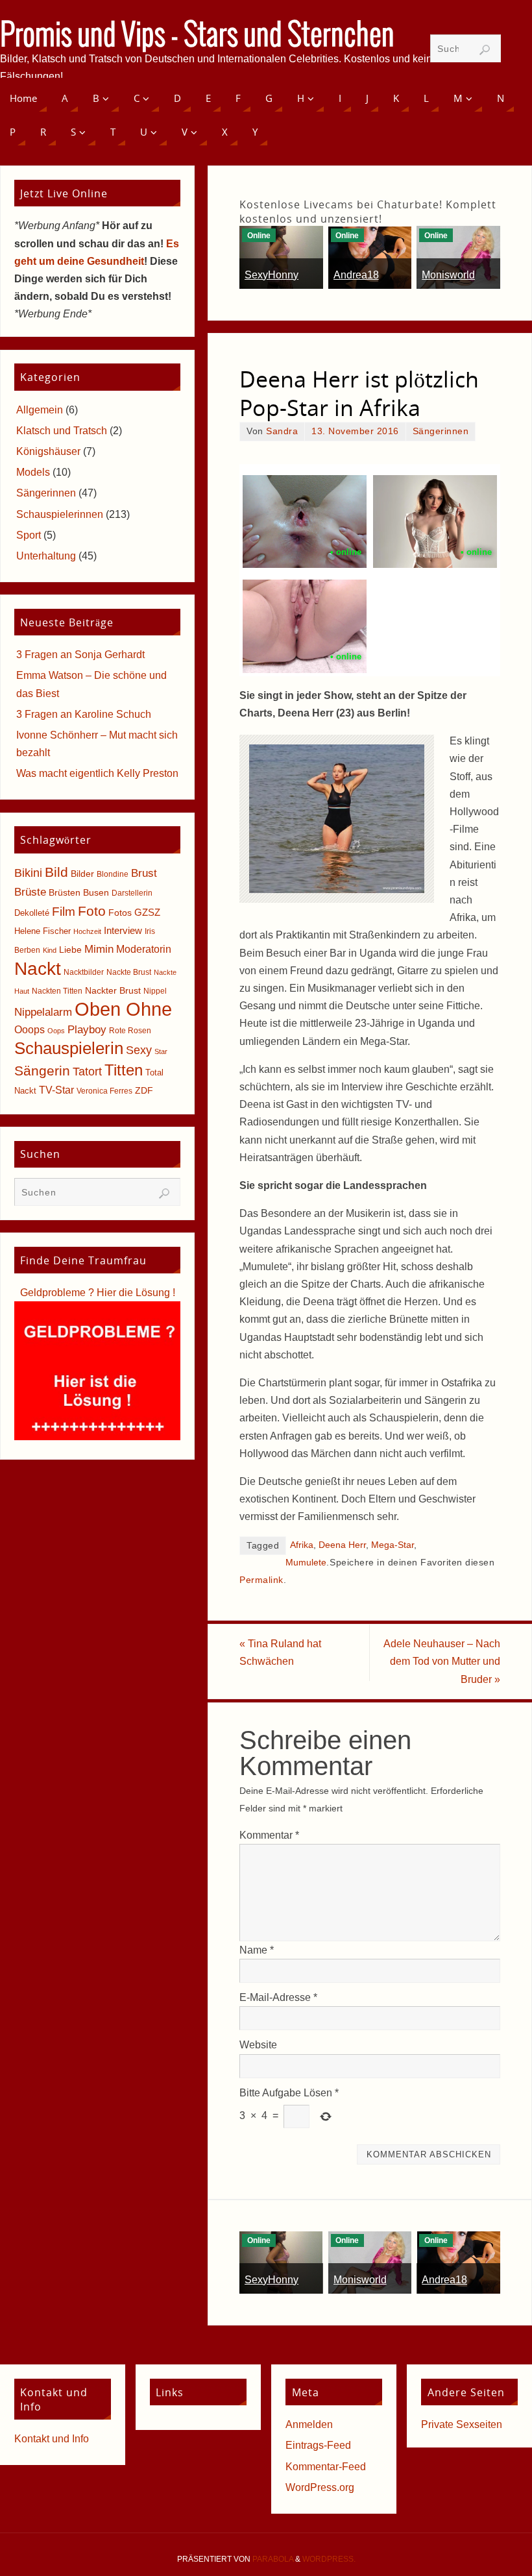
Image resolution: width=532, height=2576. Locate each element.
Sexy (139, 1050)
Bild (56, 872)
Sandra (282, 431)
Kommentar (269, 1835)
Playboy (87, 1030)
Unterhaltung (46, 556)
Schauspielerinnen (60, 514)
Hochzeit (87, 931)
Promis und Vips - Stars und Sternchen (197, 36)
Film (64, 912)
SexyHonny (272, 275)
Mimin (99, 949)
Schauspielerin (69, 1048)
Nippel (155, 991)
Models (33, 472)
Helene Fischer (42, 931)
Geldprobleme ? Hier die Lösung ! (98, 1293)
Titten (124, 1070)
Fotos (120, 913)
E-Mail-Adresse (278, 1997)
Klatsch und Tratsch (62, 431)
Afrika (302, 1545)
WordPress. (329, 2559)
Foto (92, 911)
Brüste (30, 892)
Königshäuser (48, 451)
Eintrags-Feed (318, 2445)
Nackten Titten (57, 991)
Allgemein (40, 410)
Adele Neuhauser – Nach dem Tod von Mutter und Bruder (442, 1661)
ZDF (144, 1090)
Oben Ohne (123, 1009)
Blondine (113, 874)
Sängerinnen (441, 431)
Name (257, 1950)
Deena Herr (342, 1545)
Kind (50, 950)
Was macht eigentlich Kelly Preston (97, 773)
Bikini (28, 873)
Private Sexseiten (462, 2424)
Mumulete (306, 1563)
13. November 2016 (355, 431)
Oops (56, 1031)
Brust (144, 873)
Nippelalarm (43, 1012)
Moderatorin (144, 949)
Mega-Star (393, 1545)
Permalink (261, 1580)
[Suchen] (485, 50)
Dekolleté (32, 913)
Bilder (82, 874)
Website (258, 2045)
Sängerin (42, 1071)
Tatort (87, 1072)
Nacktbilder (84, 972)
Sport (29, 535)
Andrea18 (356, 275)
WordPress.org (320, 2487)
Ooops (30, 1030)
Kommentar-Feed (326, 2467)
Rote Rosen (130, 1031)
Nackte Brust (129, 972)
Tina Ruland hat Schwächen (280, 1652)
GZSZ (147, 912)
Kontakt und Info (52, 2439)
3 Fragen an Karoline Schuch (84, 714)
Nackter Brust (113, 991)
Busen (96, 893)
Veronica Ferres (104, 1091)
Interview (123, 930)
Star (161, 1051)
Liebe (70, 950)
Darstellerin (132, 893)
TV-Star (56, 1090)
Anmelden (309, 2424)
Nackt (38, 969)
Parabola (273, 2559)
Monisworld (448, 275)
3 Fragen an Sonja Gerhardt (80, 655)
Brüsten (65, 892)
